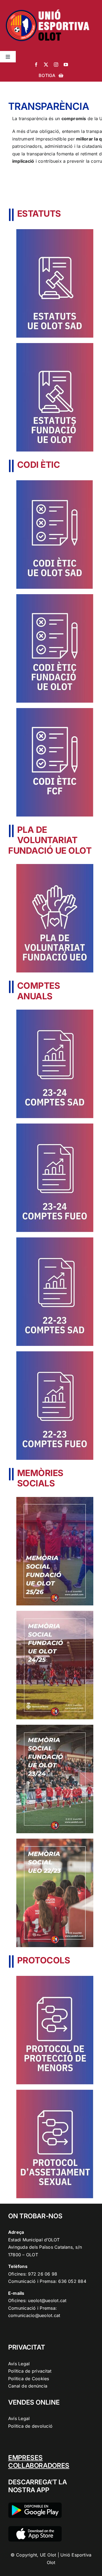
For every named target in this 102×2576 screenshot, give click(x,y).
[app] (35, 2528)
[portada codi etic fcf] (55, 710)
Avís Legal (19, 2364)
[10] (55, 1978)
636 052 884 (72, 2281)
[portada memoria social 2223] (55, 1841)
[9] (55, 1126)
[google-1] (35, 2505)
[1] (55, 1727)
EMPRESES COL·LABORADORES (39, 2462)
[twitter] (46, 65)
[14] (55, 866)
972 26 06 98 (43, 2274)
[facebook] (36, 65)
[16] (55, 345)
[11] (55, 2092)
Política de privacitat (30, 2371)
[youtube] (66, 65)
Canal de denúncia (28, 2386)
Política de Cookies (29, 2379)
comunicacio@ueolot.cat (34, 2315)
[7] (55, 1012)
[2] (55, 1613)
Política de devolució (30, 2426)
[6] (55, 1240)
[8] (55, 1353)
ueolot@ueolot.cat (47, 2300)
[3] (55, 1499)
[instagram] (56, 65)
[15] (55, 231)
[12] (55, 482)
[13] (55, 596)
